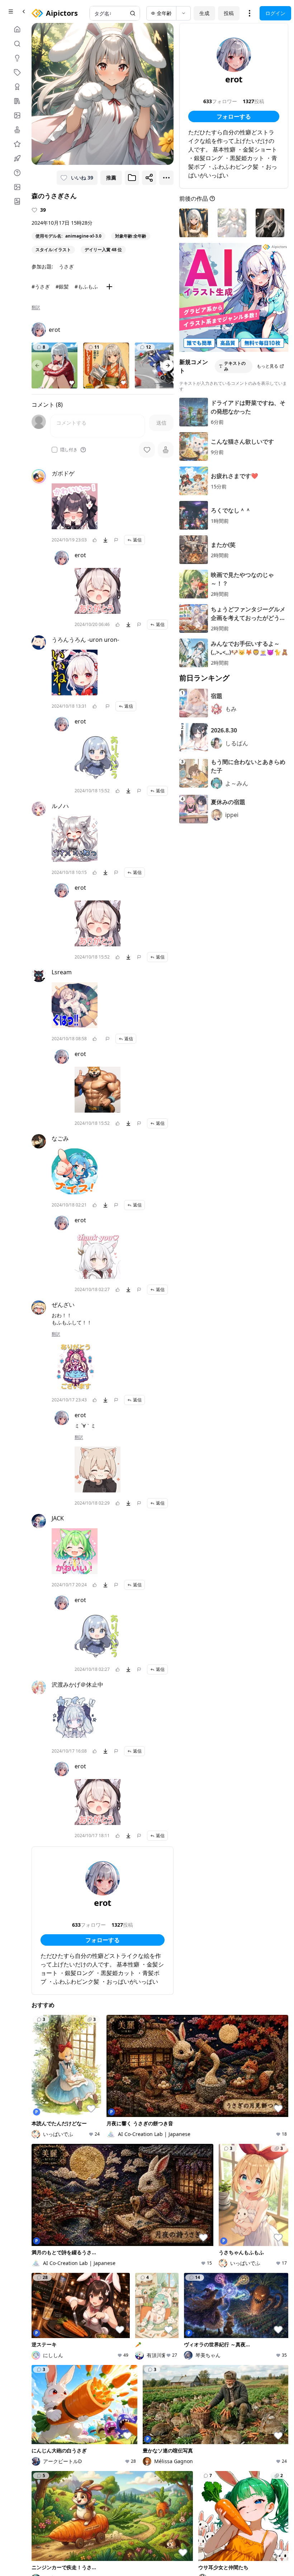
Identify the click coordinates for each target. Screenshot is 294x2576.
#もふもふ (86, 286)
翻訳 (36, 307)
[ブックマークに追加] (132, 178)
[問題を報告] (116, 540)
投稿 (229, 13)
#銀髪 (62, 286)
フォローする (103, 1940)
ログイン (275, 13)
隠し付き (69, 450)
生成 (204, 13)
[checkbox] (54, 450)
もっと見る (267, 366)
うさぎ (66, 266)
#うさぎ (41, 286)
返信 (137, 540)
